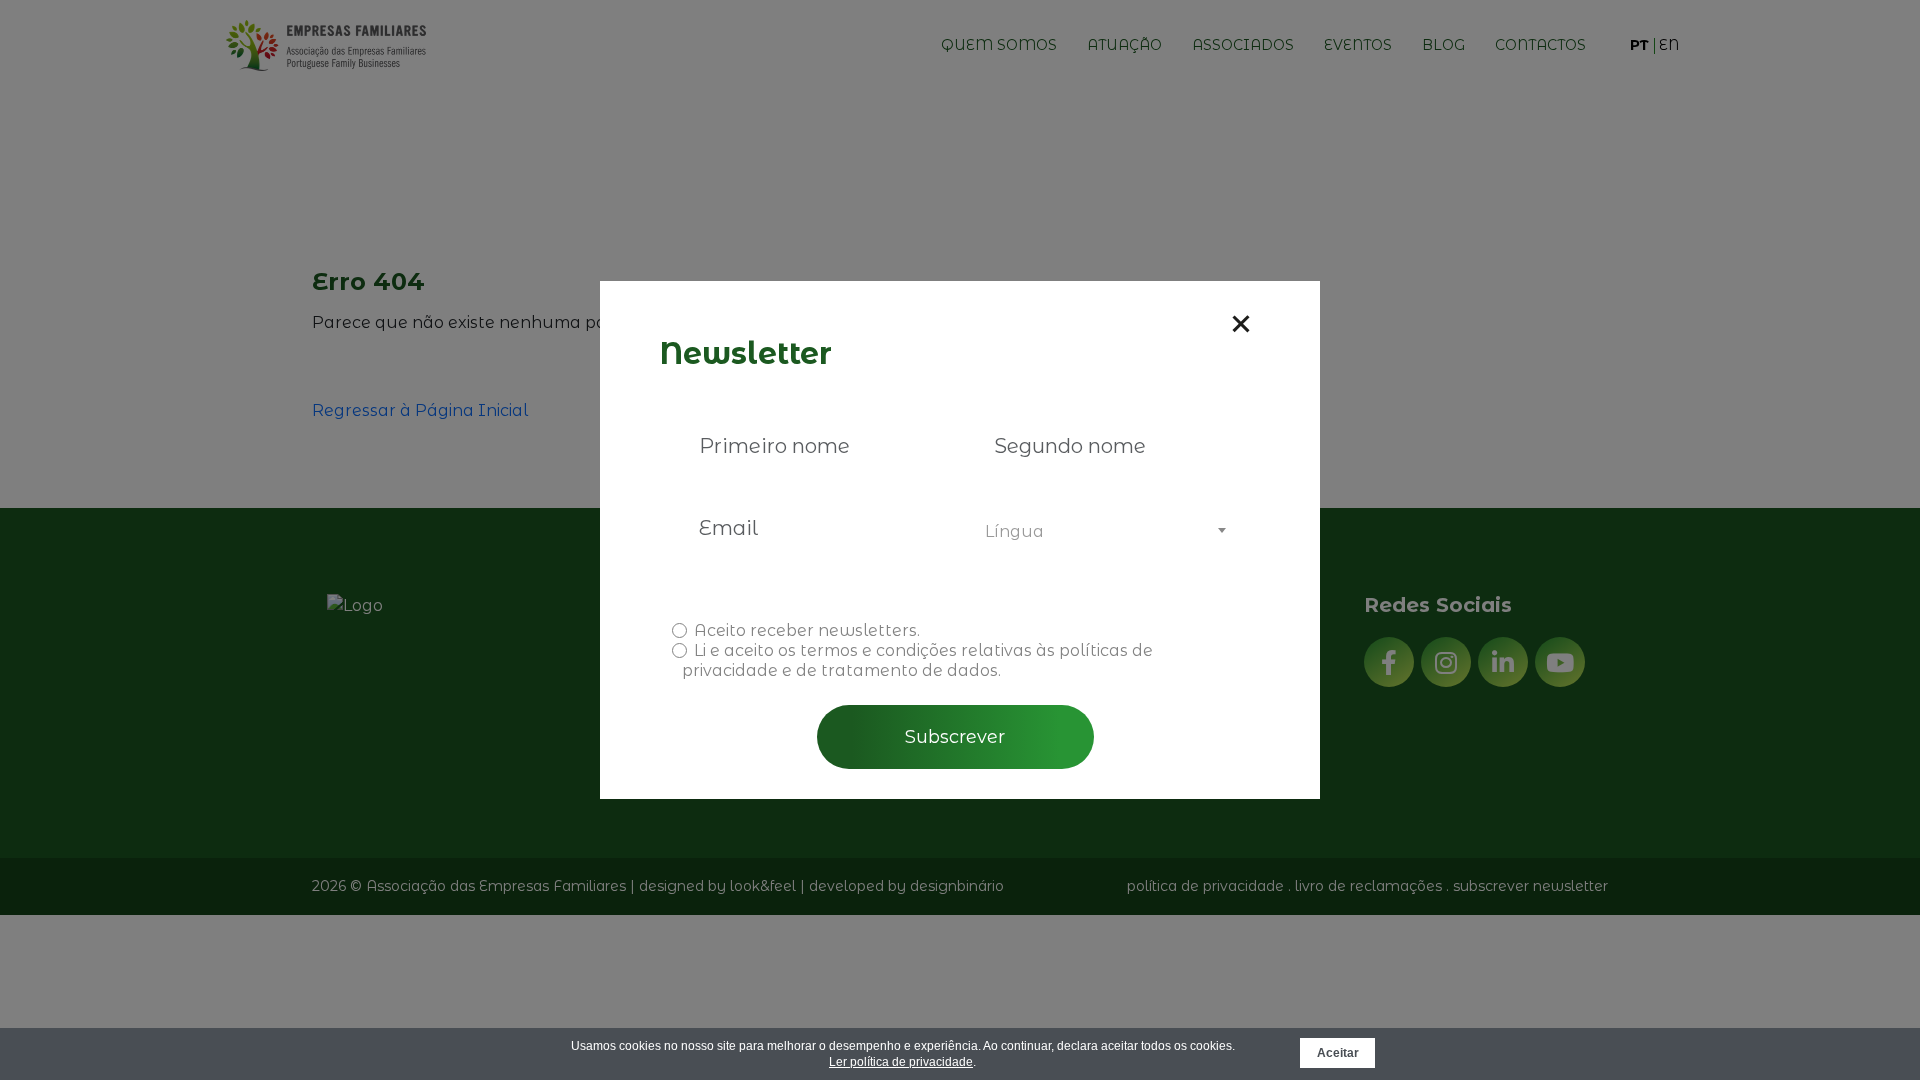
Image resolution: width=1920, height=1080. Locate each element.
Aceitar (1338, 1053)
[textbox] (1102, 532)
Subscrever (955, 737)
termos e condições (878, 650)
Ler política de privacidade (901, 1062)
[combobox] (1102, 532)
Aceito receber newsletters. (807, 630)
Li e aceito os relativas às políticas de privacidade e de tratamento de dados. (917, 660)
